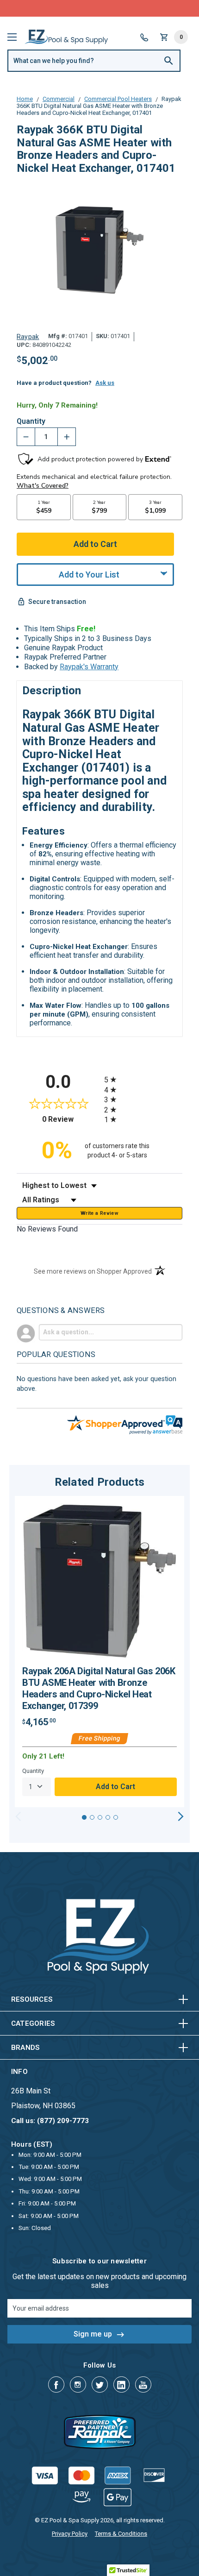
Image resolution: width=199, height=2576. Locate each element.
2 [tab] (92, 1817)
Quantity (31, 421)
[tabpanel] (99, 1652)
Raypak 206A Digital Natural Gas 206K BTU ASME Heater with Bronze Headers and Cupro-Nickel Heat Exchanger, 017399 (99, 1688)
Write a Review (99, 1213)
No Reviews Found (47, 1229)
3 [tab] (100, 1817)
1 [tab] (84, 1817)
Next (181, 1816)
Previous (18, 1816)
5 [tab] (116, 1817)
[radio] (143, 1079)
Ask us (105, 383)
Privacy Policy (70, 2534)
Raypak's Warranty (89, 667)
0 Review (71, 1119)
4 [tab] (108, 1817)
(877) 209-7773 (134, 8)
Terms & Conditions (121, 2534)
